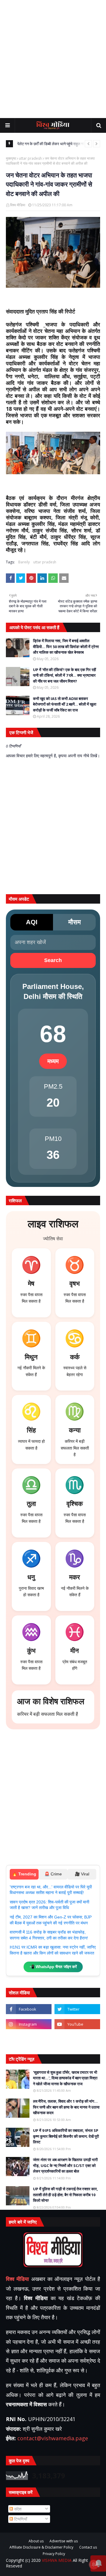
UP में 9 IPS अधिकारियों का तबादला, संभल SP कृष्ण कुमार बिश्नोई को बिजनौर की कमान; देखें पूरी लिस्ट (66, 2136)
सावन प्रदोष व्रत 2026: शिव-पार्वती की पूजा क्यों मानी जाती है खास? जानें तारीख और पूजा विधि (49, 1905)
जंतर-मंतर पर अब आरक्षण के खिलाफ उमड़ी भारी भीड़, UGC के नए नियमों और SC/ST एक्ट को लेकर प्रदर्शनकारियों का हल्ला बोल (65, 2165)
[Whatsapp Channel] (77, 2039)
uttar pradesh (30, 158)
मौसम (74, 922)
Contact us (88, 2547)
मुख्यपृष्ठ (11, 158)
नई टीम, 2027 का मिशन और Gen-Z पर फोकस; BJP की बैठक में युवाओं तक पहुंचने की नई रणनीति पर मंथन (51, 1920)
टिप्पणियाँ (20, 2519)
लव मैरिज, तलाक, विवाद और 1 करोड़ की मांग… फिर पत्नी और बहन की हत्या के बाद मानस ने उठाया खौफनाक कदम (66, 2107)
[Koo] (29, 2039)
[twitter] (77, 2009)
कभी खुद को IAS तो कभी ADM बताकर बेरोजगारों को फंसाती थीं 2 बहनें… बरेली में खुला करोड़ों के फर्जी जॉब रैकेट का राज (65, 704)
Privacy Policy (54, 2554)
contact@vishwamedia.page (53, 2438)
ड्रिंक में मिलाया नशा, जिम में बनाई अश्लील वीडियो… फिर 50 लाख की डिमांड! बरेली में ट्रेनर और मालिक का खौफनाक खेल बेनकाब (66, 646)
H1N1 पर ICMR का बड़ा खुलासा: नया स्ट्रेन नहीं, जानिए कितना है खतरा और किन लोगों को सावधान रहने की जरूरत (53, 1950)
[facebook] (29, 2009)
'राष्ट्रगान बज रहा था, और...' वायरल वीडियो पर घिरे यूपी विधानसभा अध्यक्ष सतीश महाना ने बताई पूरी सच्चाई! (51, 1890)
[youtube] (77, 2024)
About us (36, 2541)
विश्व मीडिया (18, 205)
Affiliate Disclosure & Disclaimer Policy (41, 2547)
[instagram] (29, 2024)
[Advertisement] (53, 59)
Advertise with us (64, 2541)
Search (53, 960)
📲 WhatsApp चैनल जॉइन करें (53, 1967)
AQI (32, 922)
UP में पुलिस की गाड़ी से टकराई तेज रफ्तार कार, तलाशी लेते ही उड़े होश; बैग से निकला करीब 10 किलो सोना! (66, 2195)
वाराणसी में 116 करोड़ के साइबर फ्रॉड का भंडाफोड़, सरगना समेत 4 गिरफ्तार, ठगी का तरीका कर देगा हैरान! (49, 1935)
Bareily (24, 562)
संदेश (17, 2509)
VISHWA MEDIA (57, 2560)
